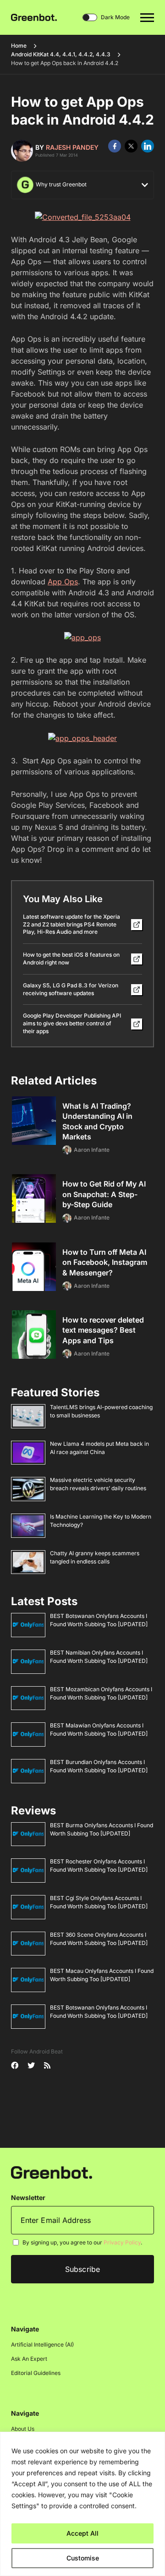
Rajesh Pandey (72, 147)
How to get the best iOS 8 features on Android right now (71, 959)
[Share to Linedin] (148, 146)
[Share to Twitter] (131, 146)
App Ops (63, 582)
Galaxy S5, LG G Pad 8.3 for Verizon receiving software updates (71, 989)
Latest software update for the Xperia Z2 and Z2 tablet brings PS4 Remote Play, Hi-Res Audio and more (71, 924)
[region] (82, 2504)
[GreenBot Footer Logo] (52, 2172)
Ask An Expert (29, 2359)
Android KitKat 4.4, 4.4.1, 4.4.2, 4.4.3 (61, 54)
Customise (83, 2558)
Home (19, 46)
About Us (23, 2429)
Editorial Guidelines (36, 2373)
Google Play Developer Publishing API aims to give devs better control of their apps (72, 1023)
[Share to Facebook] (115, 146)
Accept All (82, 2533)
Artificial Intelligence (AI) (42, 2345)
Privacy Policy (122, 2242)
